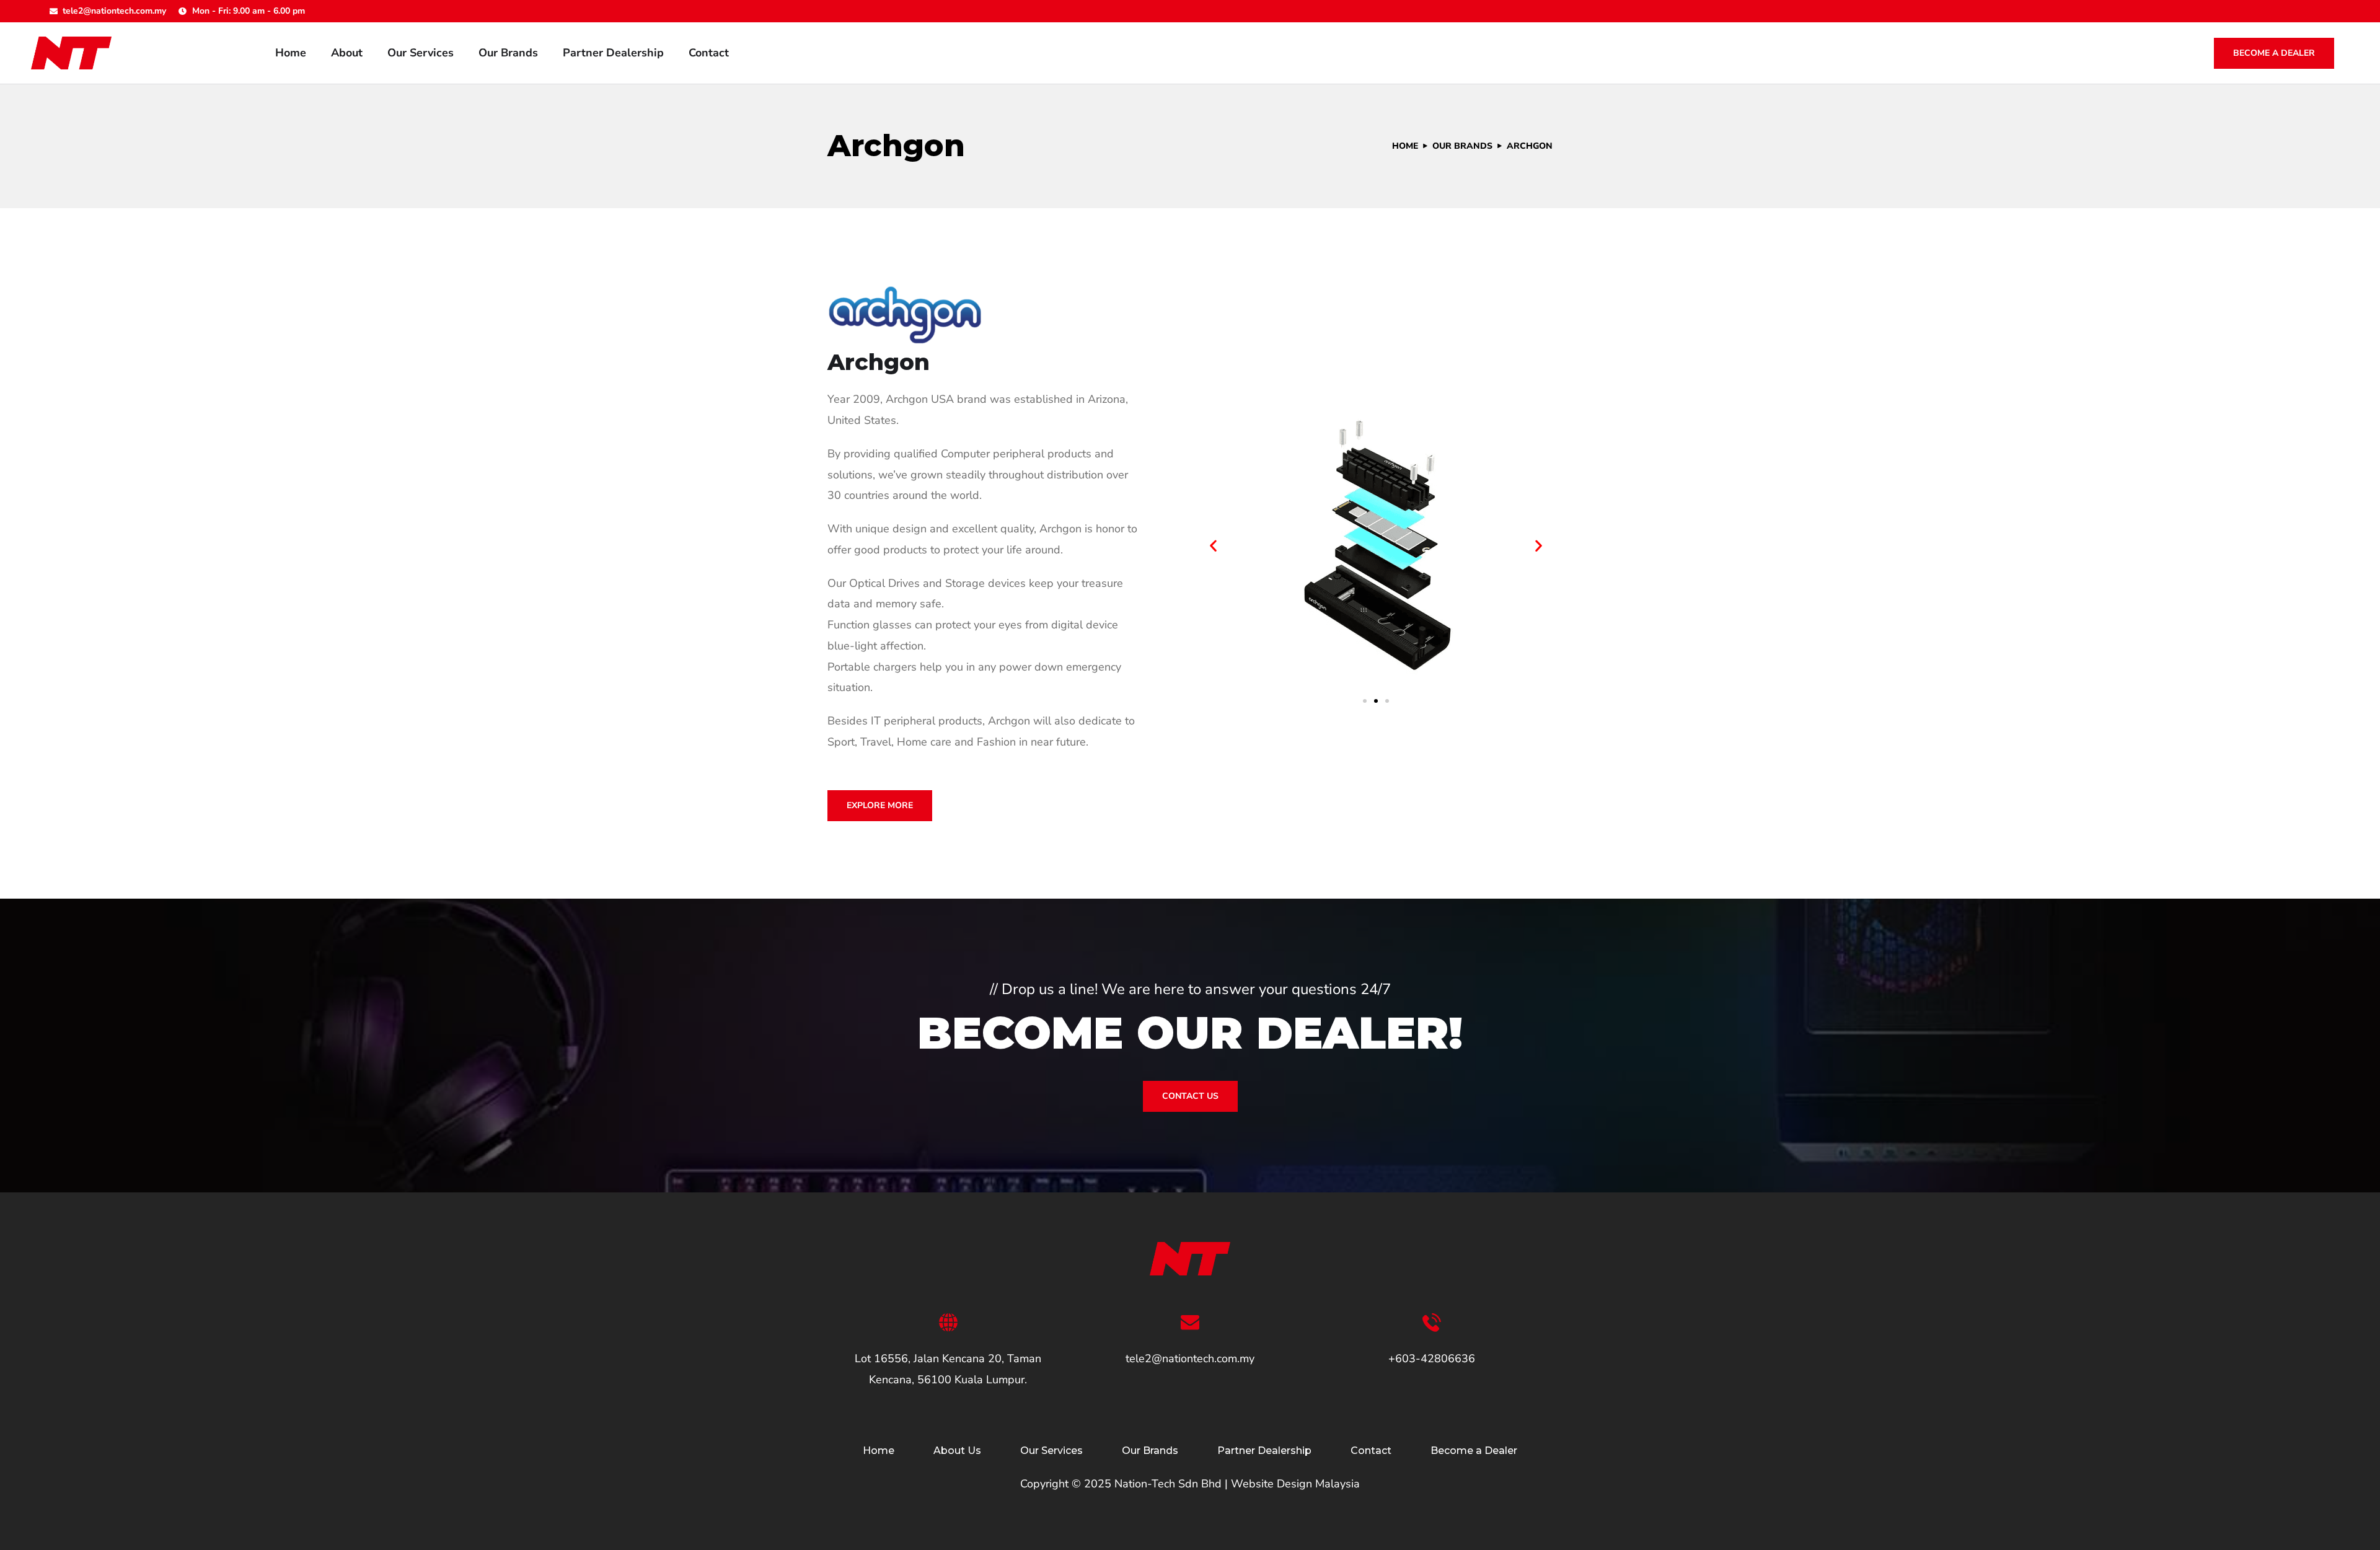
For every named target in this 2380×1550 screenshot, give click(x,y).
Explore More (880, 805)
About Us (957, 1451)
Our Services (421, 53)
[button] (1213, 546)
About (347, 53)
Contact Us (1190, 1096)
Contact (709, 53)
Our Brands (508, 53)
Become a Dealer (2274, 53)
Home (291, 53)
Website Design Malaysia (1295, 1484)
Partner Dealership (613, 53)
